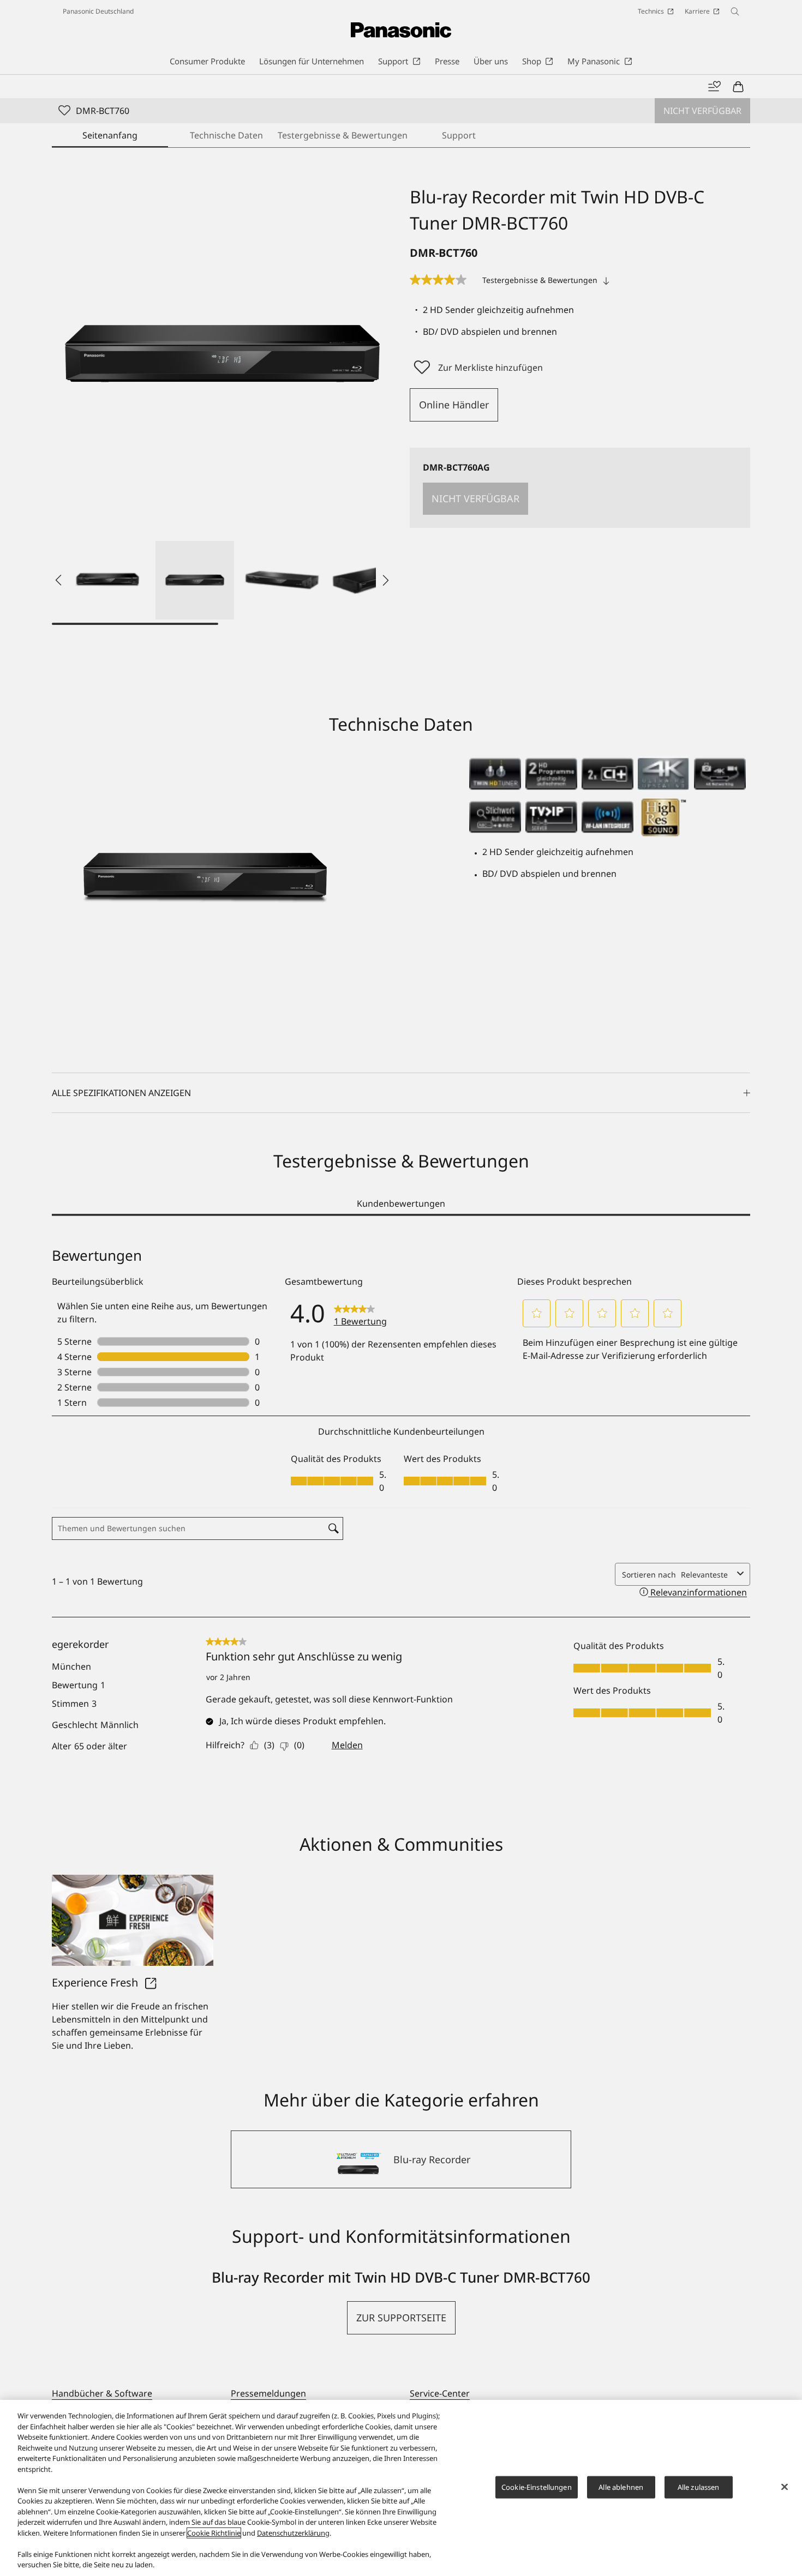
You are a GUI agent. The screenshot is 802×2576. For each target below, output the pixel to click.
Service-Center (440, 2393)
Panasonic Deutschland (98, 11)
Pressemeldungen (268, 2393)
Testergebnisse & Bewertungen (342, 135)
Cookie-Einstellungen (537, 2487)
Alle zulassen (699, 2487)
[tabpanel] (401, 1515)
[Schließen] (785, 2487)
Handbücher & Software (102, 2393)
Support (459, 135)
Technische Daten (226, 135)
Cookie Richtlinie (214, 2533)
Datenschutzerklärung (293, 2533)
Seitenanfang (110, 135)
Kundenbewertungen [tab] (401, 1203)
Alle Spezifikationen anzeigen (121, 1093)
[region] (401, 2488)
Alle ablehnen (621, 2487)
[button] (107, 580)
